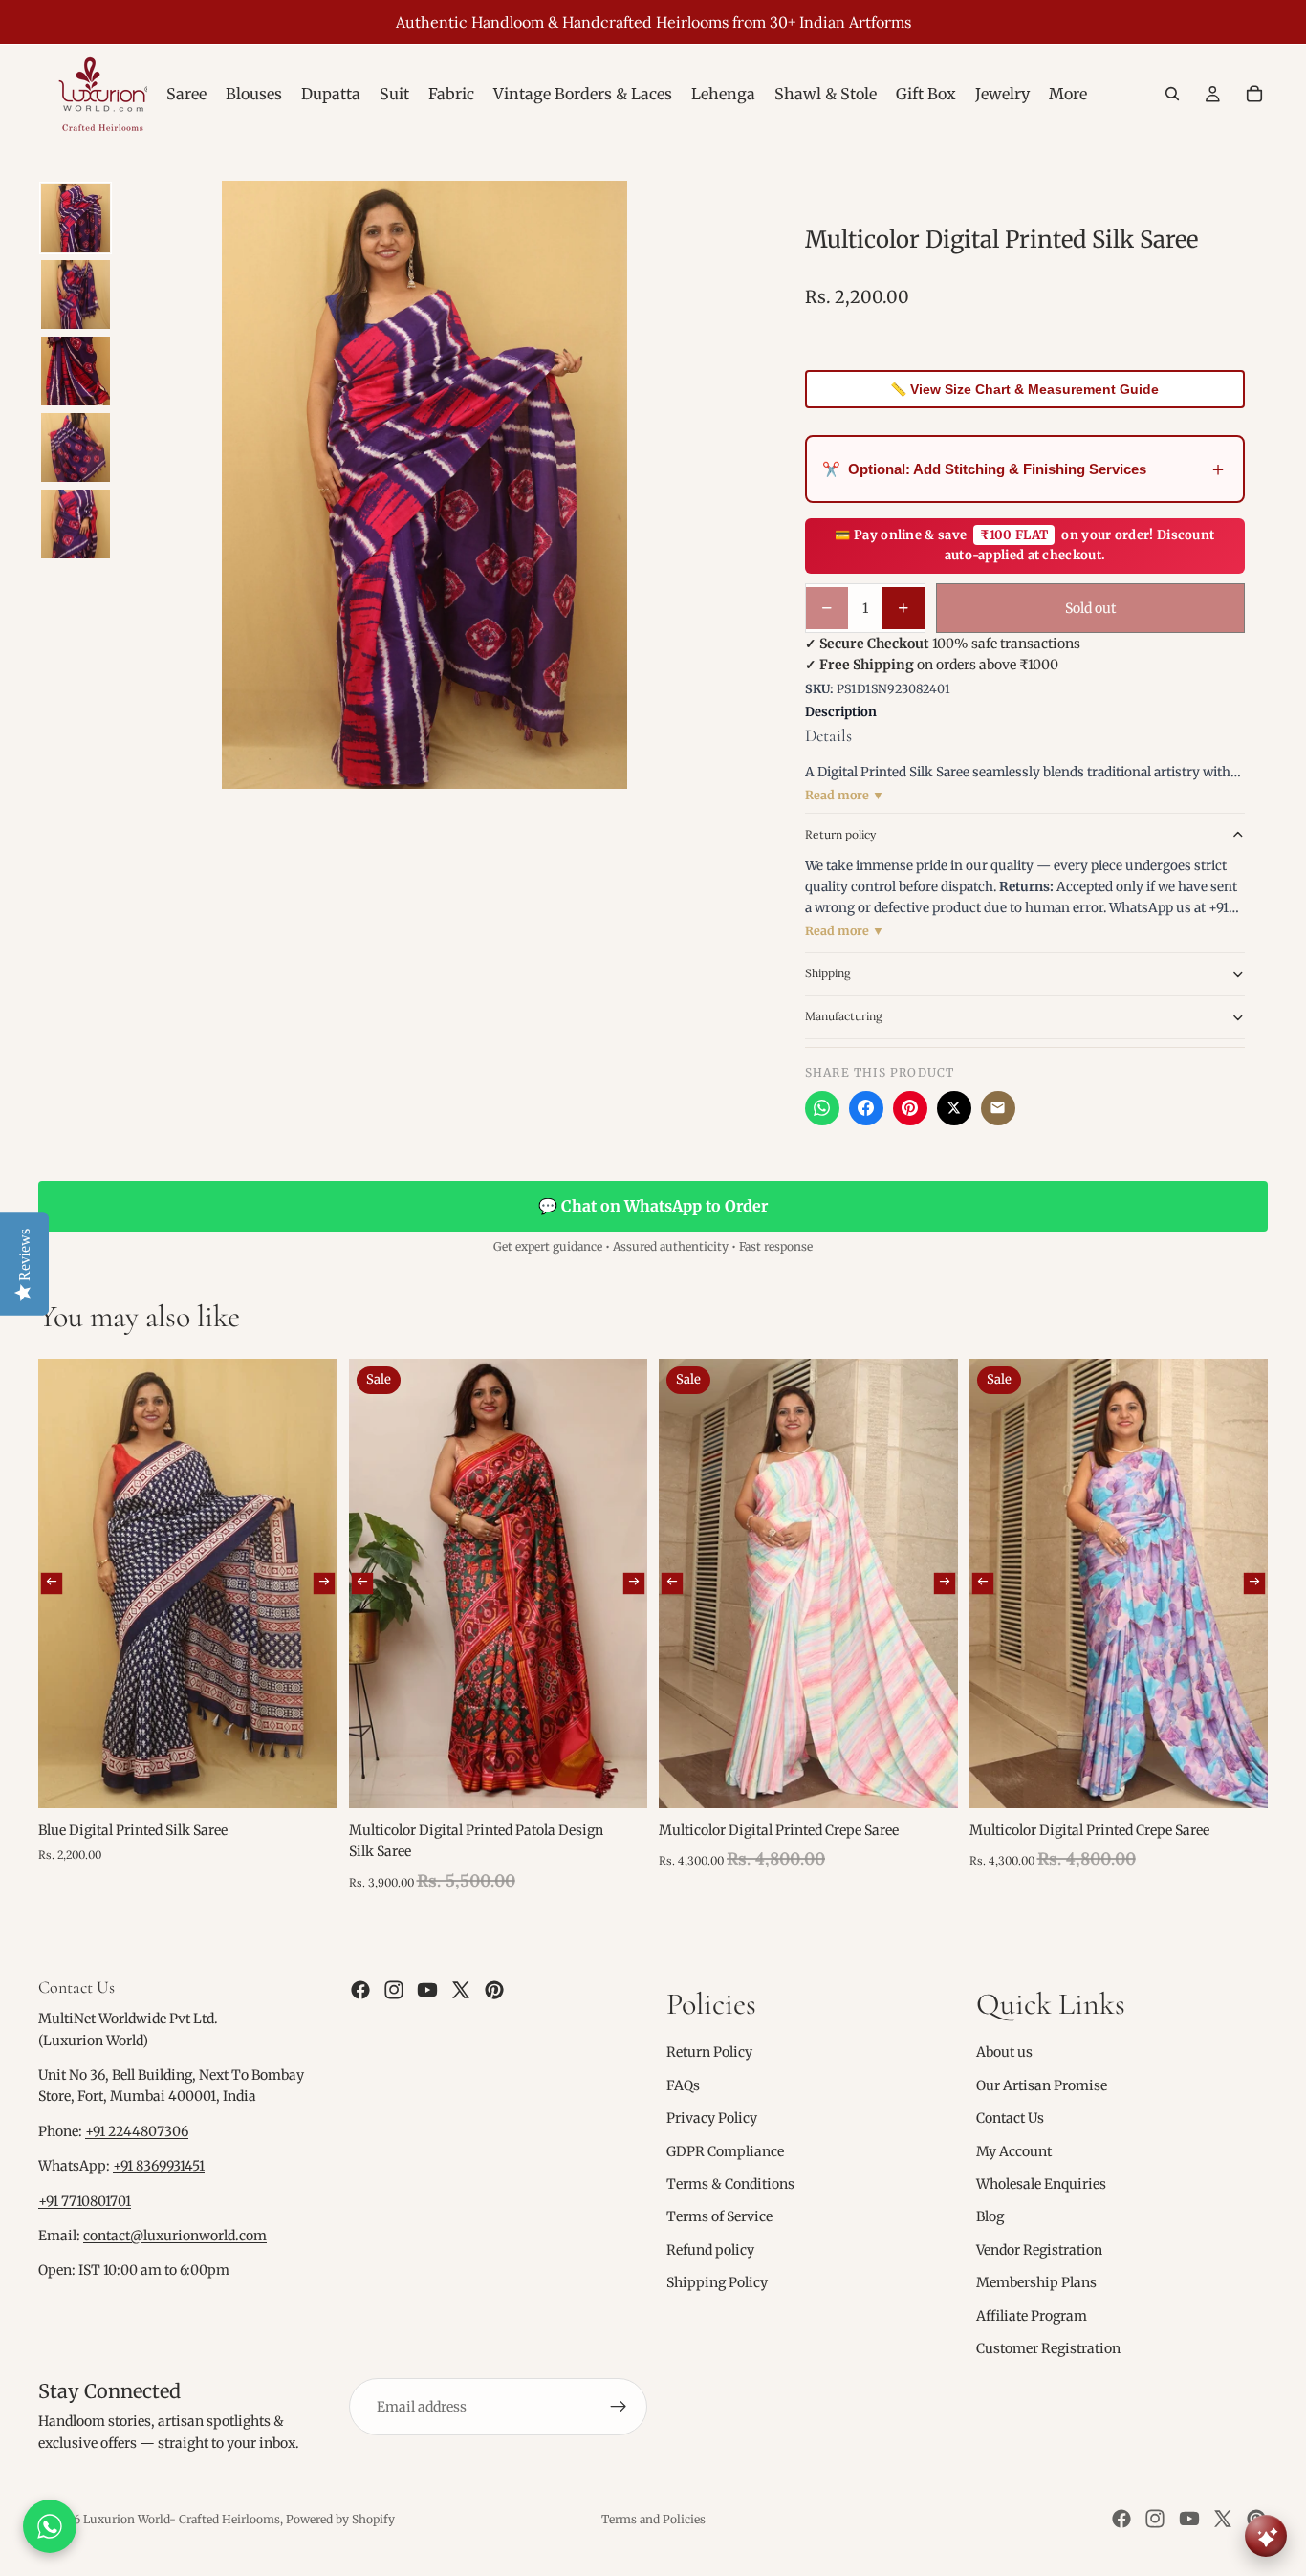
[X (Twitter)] (954, 1108)
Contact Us (1010, 2118)
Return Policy (709, 2053)
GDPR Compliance (725, 2151)
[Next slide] (323, 1583)
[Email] (998, 1108)
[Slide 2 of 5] (76, 295)
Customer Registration (1048, 2348)
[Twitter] (461, 1990)
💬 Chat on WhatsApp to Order (653, 1206)
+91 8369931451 (159, 2166)
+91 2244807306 (137, 2131)
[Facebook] (866, 1108)
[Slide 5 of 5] (76, 524)
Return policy (840, 834)
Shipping (828, 973)
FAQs (683, 2085)
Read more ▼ (845, 795)
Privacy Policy (712, 2118)
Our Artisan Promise (1042, 2085)
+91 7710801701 (85, 2201)
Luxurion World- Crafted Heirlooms (182, 2519)
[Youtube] (427, 1990)
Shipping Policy (717, 2282)
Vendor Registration (1039, 2250)
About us (1004, 2053)
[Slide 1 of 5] (76, 218)
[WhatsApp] (822, 1108)
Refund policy (710, 2250)
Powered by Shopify (340, 2519)
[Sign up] (619, 2407)
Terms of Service (719, 2216)
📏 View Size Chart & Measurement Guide (1024, 389)
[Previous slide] (52, 1583)
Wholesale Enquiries (1041, 2184)
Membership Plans (1036, 2282)
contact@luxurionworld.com (175, 2236)
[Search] (1172, 94)
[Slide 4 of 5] (76, 448)
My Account (1014, 2151)
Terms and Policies (653, 2519)
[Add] (308, 1779)
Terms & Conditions (730, 2184)
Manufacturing (844, 1016)
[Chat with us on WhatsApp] (50, 2526)
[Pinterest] (910, 1108)
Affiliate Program (1032, 2316)
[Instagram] (394, 1990)
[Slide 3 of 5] (76, 371)
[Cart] (1254, 94)
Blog (990, 2216)
